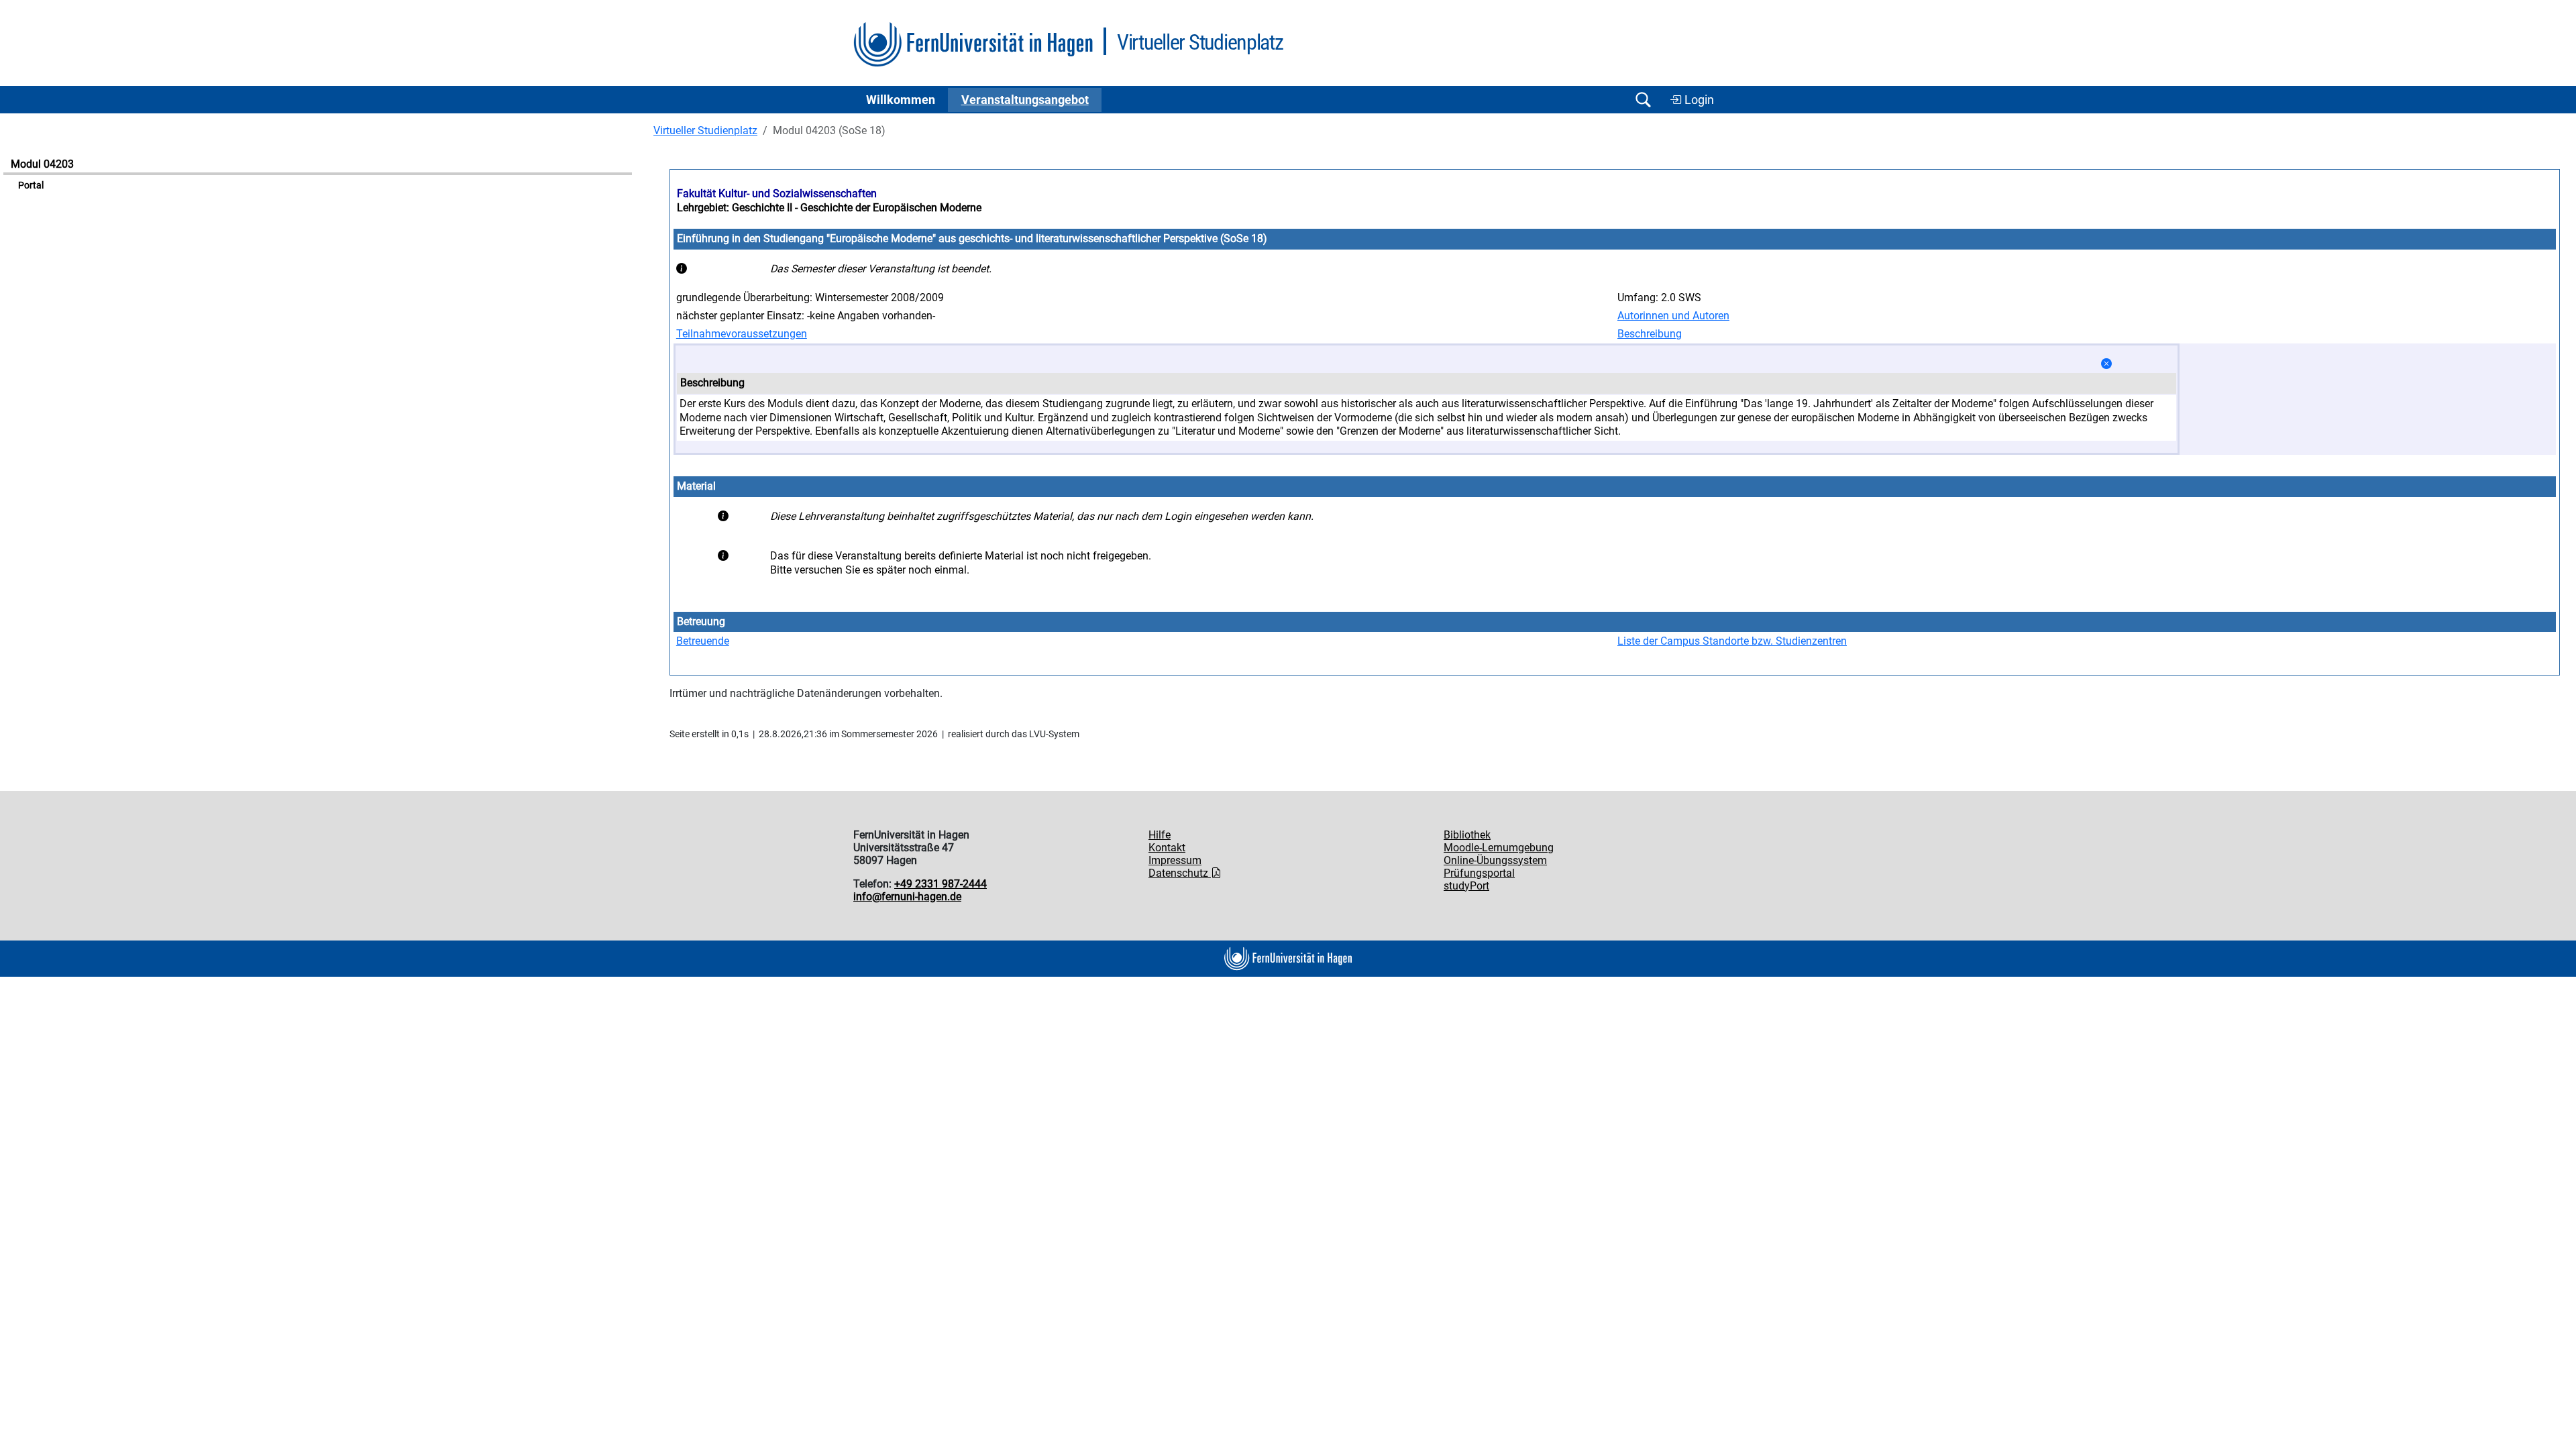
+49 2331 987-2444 (941, 884)
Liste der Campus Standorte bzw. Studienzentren (1732, 641)
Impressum (1175, 860)
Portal (31, 185)
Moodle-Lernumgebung (1499, 848)
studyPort (1466, 886)
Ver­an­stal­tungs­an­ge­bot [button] (1025, 100)
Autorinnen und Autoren (1673, 316)
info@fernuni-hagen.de (907, 897)
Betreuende (703, 641)
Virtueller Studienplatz (705, 130)
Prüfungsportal (1479, 873)
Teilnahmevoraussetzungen (742, 334)
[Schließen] (2106, 364)
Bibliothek (1467, 835)
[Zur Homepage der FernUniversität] (973, 45)
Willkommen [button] (901, 100)
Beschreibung (1650, 334)
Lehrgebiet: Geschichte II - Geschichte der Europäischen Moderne (829, 208)
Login (1698, 100)
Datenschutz (1180, 873)
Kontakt (1167, 848)
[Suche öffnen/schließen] (1643, 100)
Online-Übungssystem (1495, 860)
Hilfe (1160, 835)
